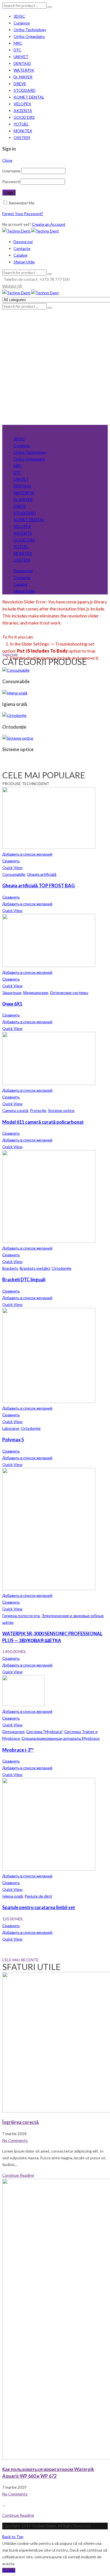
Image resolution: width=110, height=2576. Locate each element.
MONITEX (23, 131)
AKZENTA (23, 110)
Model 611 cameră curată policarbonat (43, 1122)
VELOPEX (22, 104)
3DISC (19, 16)
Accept (9, 2570)
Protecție (38, 1110)
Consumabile (14, 874)
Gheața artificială (42, 874)
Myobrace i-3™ (18, 1750)
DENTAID (22, 63)
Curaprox (22, 23)
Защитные (12, 992)
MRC (18, 43)
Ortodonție (61, 1268)
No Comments (15, 2140)
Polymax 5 (13, 1439)
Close (7, 160)
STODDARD (25, 90)
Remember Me (21, 203)
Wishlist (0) (12, 286)
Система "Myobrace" (44, 1732)
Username (11, 171)
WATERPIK (24, 70)
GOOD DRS (24, 117)
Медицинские (36, 992)
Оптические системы (69, 992)
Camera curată (15, 1110)
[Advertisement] (55, 367)
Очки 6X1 (12, 1004)
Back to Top (13, 2537)
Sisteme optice (61, 1110)
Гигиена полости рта (21, 1616)
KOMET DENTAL (29, 97)
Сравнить (11, 861)
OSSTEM (22, 137)
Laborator (11, 1428)
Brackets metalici (35, 1268)
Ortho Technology (30, 30)
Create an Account (49, 224)
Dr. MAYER (23, 77)
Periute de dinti (38, 1896)
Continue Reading (18, 2175)
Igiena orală (13, 1896)
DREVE (20, 84)
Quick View (12, 868)
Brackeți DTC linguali (24, 1279)
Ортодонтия (13, 1732)
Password (11, 182)
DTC (17, 50)
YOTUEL (21, 124)
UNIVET (21, 57)
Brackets (10, 1268)
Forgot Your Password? (23, 214)
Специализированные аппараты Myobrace (60, 1738)
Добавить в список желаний (27, 854)
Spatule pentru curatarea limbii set (39, 1907)
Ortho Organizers (29, 36)
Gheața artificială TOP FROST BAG (38, 885)
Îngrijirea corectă (20, 2122)
